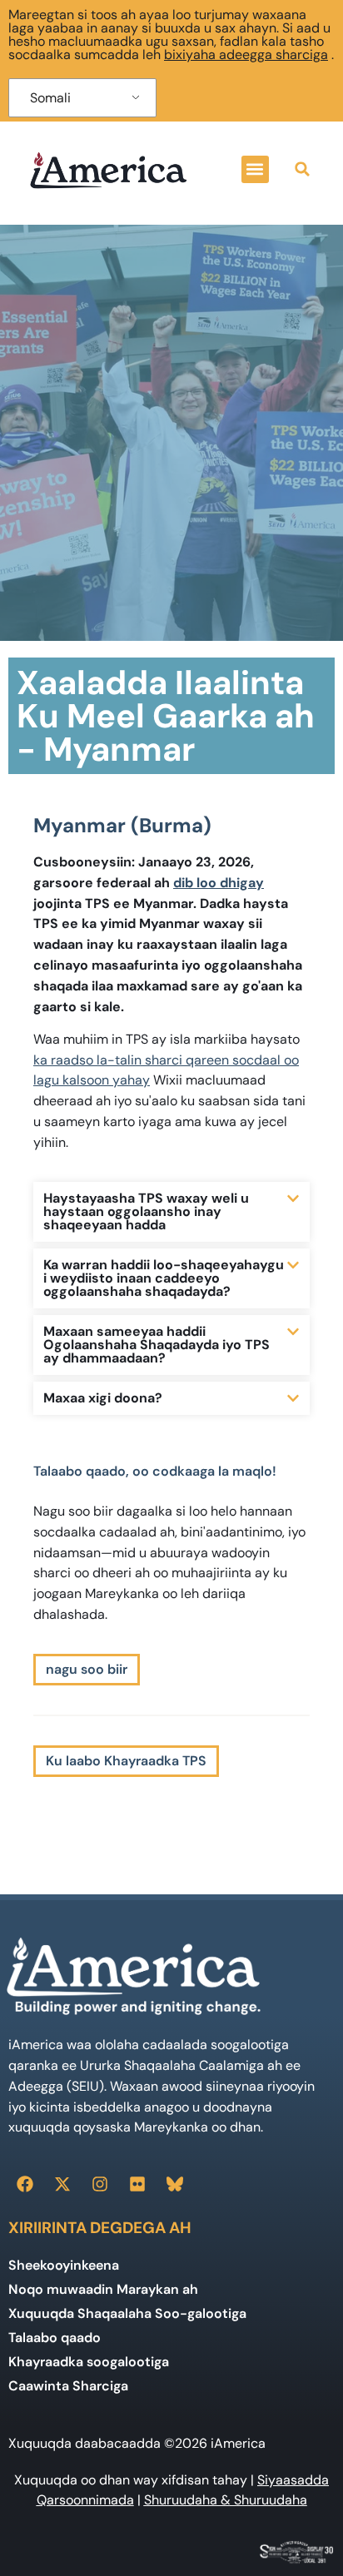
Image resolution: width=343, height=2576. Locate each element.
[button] (255, 169)
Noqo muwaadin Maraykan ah (103, 2289)
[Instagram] (100, 2184)
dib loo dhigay (219, 883)
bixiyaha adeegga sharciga (246, 55)
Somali (50, 98)
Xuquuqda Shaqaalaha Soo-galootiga (127, 2313)
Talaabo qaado (55, 2338)
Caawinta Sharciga (68, 2386)
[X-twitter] (62, 2184)
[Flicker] (137, 2184)
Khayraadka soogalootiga (89, 2362)
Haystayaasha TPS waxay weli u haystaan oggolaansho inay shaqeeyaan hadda (146, 1211)
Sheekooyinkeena (64, 2265)
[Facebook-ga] (25, 2184)
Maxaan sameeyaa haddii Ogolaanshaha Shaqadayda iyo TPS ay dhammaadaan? (157, 1345)
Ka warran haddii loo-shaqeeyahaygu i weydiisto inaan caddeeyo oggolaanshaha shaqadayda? (164, 1278)
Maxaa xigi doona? (103, 1398)
